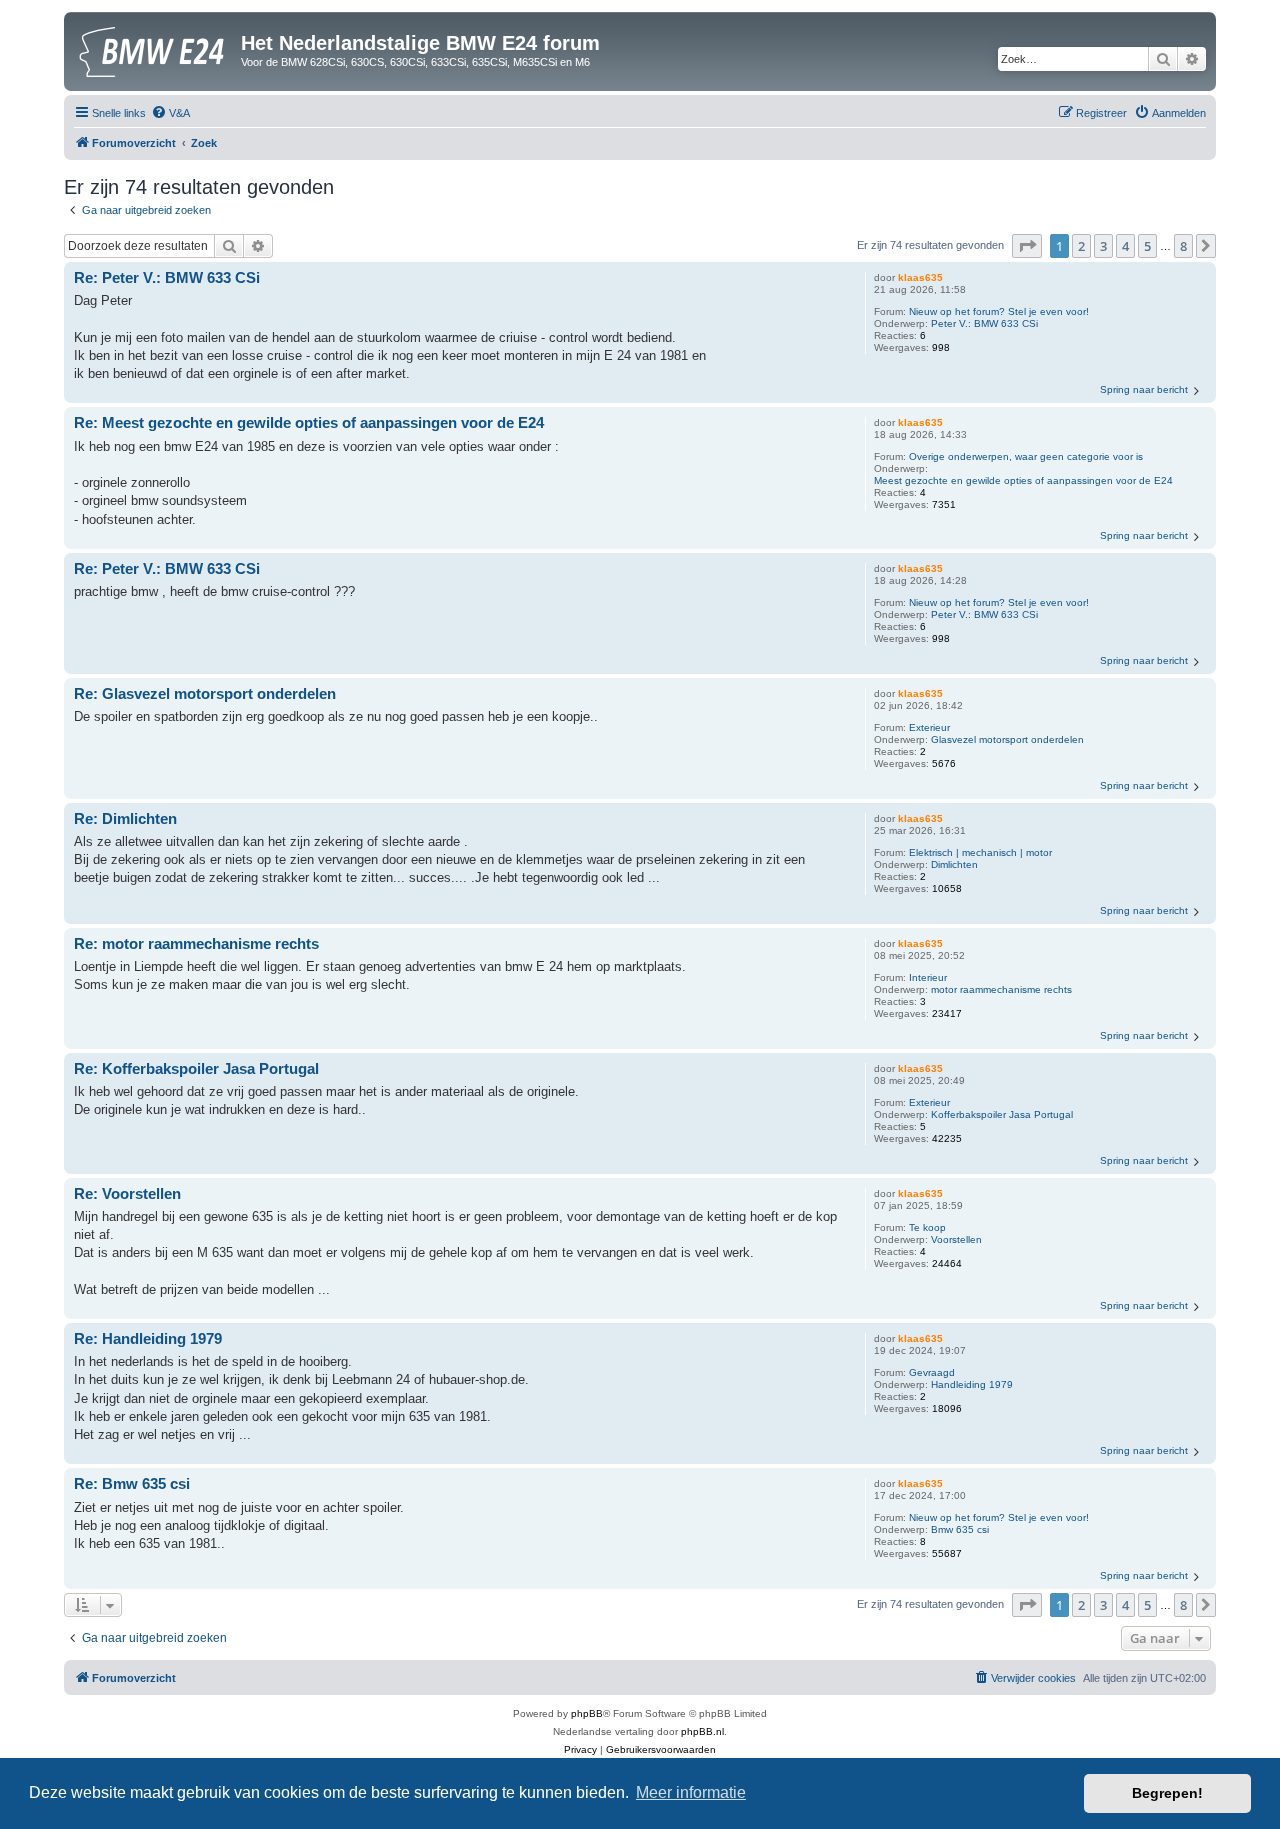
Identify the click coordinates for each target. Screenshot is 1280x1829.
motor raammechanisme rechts (1001, 989)
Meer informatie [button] (691, 1792)
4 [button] (1125, 246)
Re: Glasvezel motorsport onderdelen (205, 693)
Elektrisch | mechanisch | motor (980, 852)
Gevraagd (932, 1372)
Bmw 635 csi (960, 1529)
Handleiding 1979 (972, 1384)
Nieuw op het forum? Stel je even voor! (999, 311)
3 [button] (1103, 246)
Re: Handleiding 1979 (148, 1338)
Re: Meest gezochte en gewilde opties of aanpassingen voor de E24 (309, 422)
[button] (1027, 246)
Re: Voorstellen (127, 1193)
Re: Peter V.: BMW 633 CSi (167, 277)
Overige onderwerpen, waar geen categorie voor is (1026, 456)
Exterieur (929, 727)
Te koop (927, 1227)
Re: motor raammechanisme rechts (196, 943)
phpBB (587, 1713)
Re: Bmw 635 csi (132, 1483)
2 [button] (1081, 246)
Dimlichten (954, 864)
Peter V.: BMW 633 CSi (984, 323)
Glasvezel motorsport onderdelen (1007, 739)
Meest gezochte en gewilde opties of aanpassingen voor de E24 (1023, 480)
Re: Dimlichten (125, 818)
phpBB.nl (702, 1731)
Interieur (928, 977)
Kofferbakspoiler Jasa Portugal (1002, 1114)
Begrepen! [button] (1167, 1793)
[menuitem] (170, 113)
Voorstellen (956, 1239)
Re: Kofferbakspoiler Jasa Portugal (196, 1068)
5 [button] (1147, 246)
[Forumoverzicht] (155, 49)
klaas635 (920, 277)
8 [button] (1183, 246)
